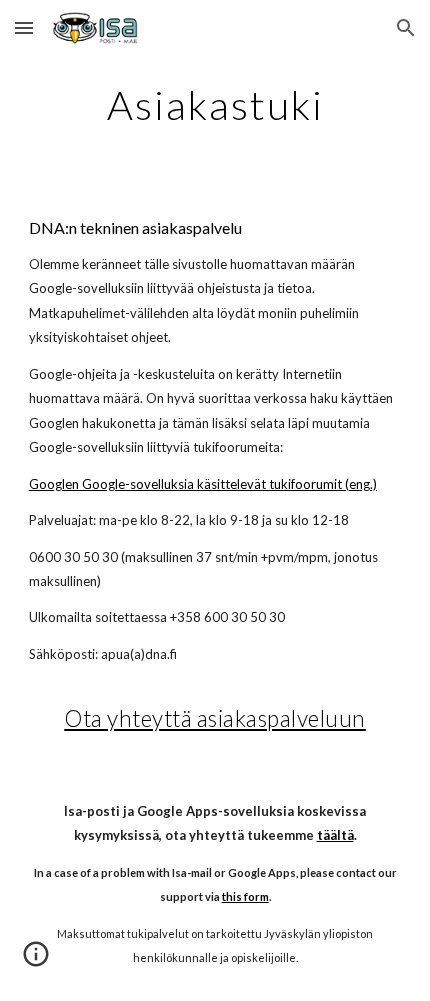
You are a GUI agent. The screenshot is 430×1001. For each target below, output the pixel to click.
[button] (24, 27)
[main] (215, 105)
